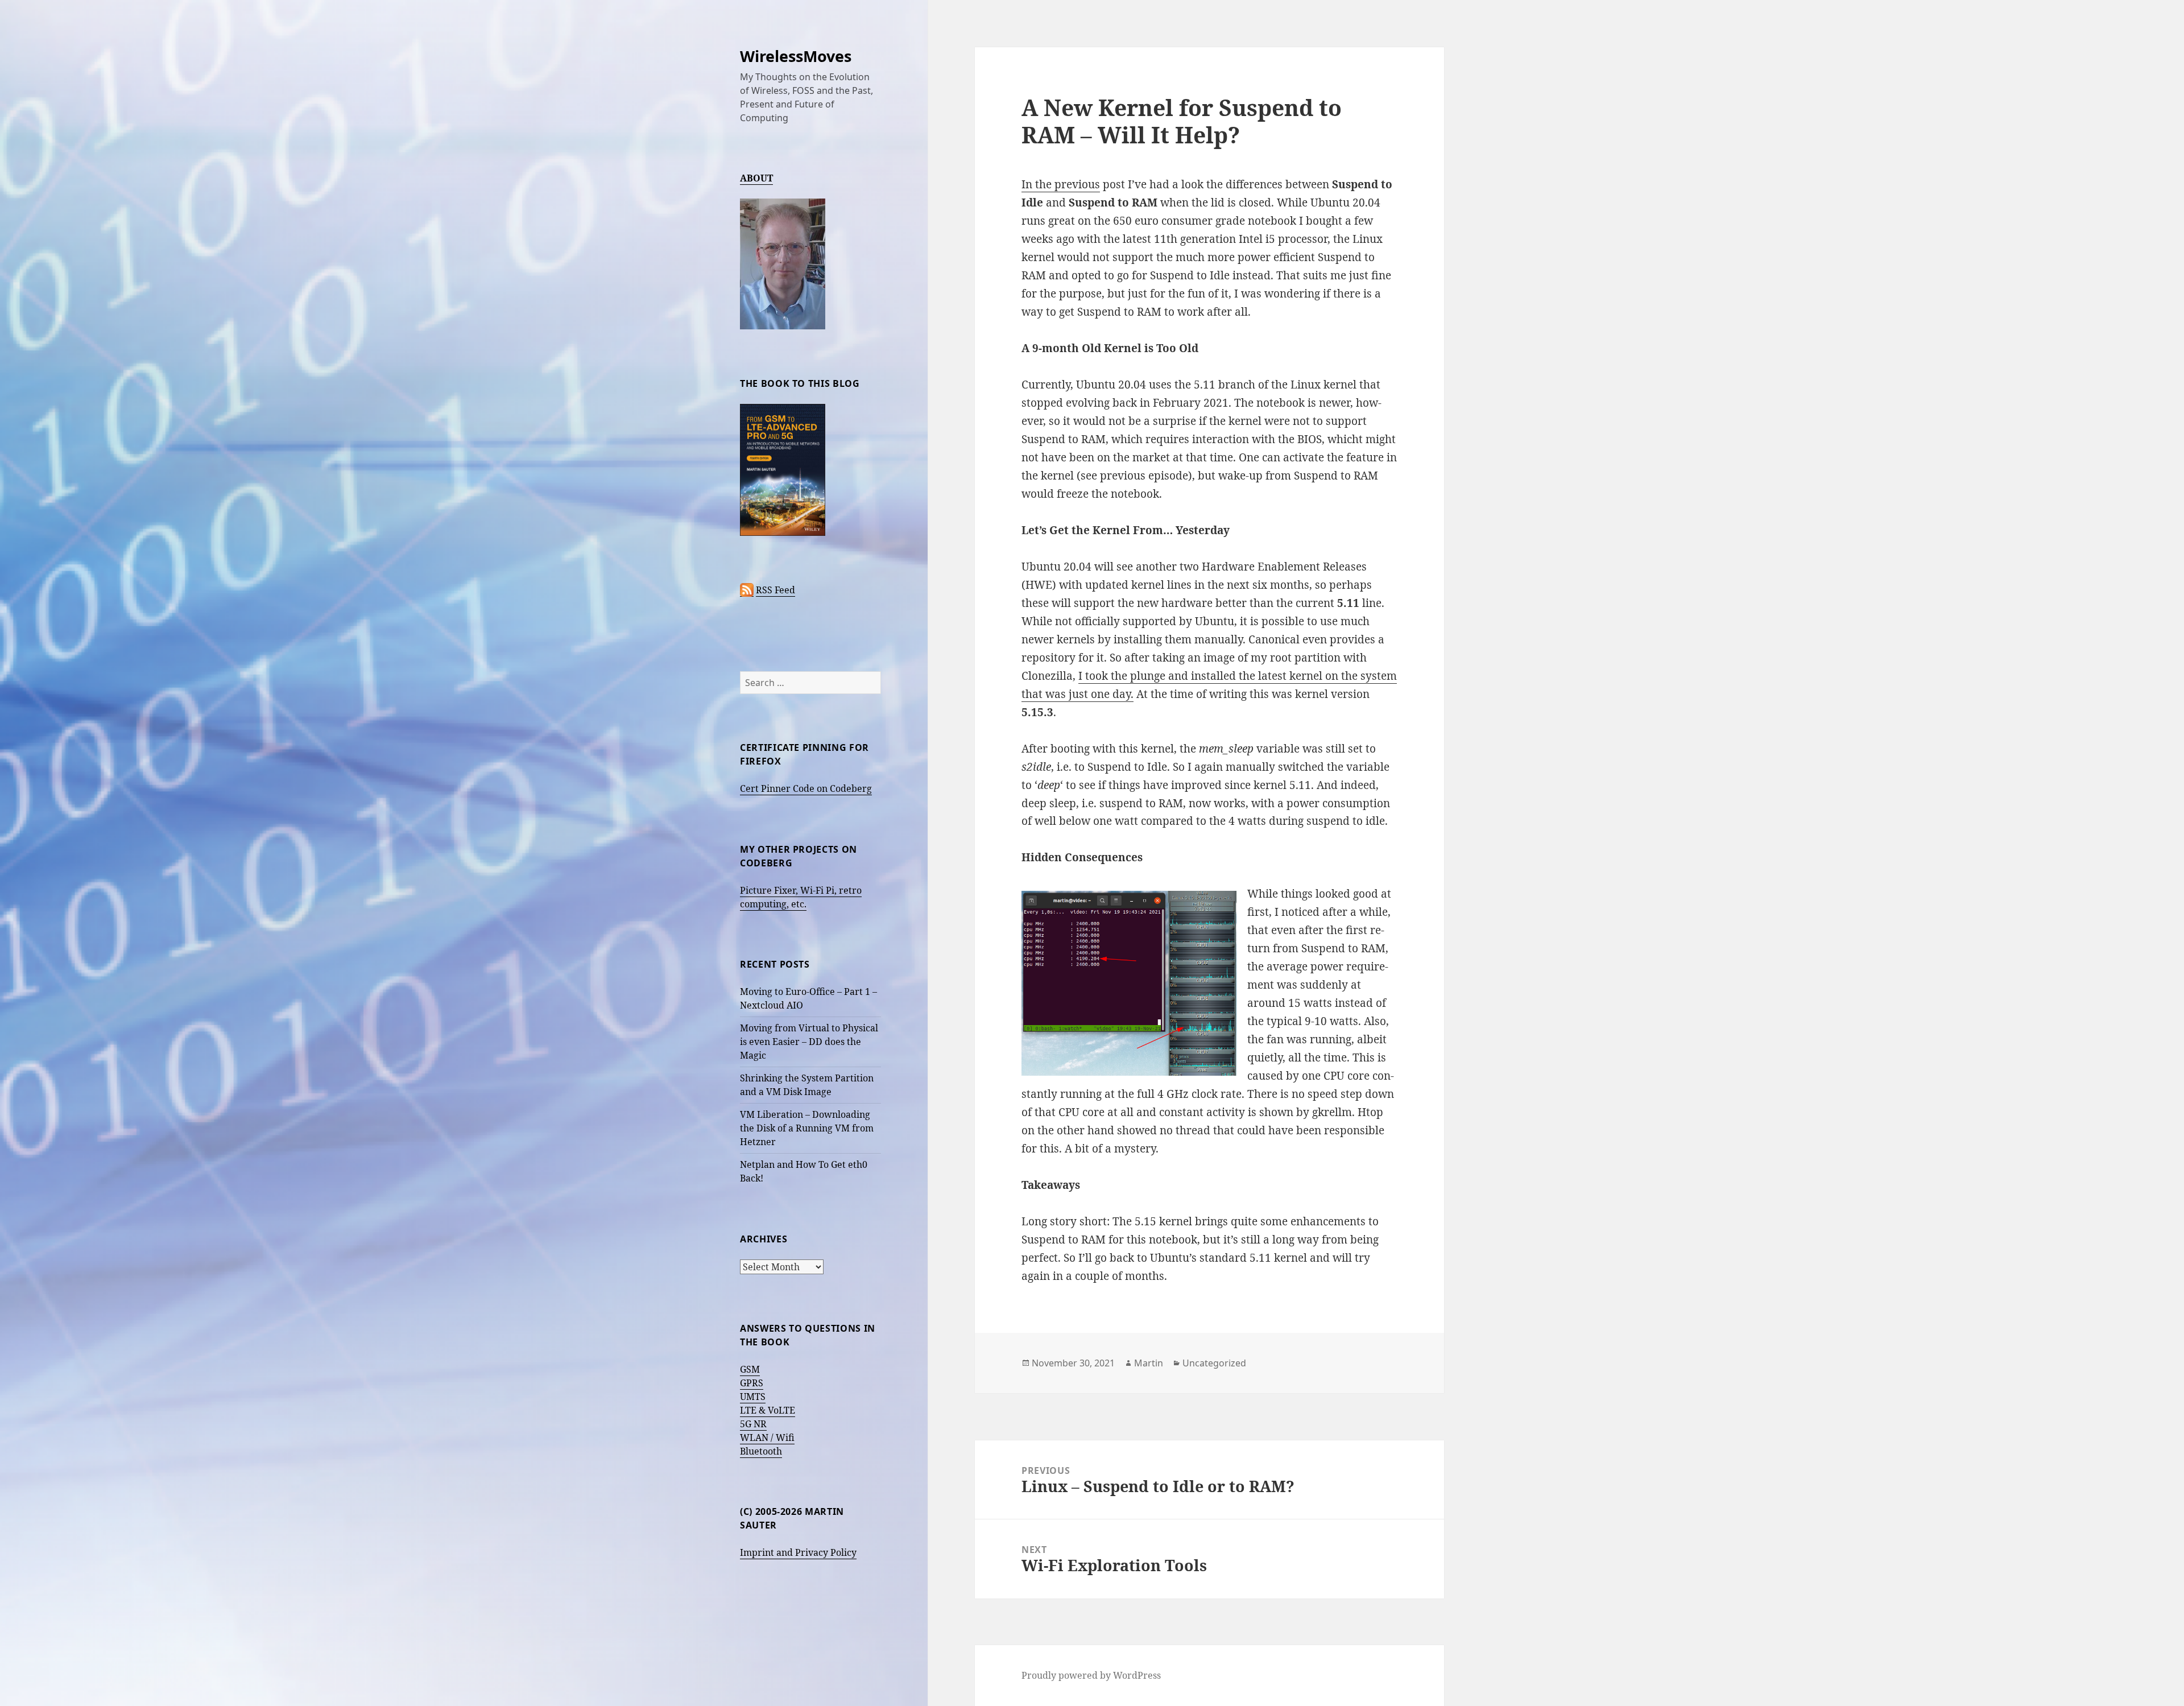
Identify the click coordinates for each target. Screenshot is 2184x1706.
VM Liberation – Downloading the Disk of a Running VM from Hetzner (807, 1128)
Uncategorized (1214, 1363)
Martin (1149, 1363)
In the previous (1061, 184)
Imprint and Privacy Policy (798, 1552)
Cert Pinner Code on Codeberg (806, 788)
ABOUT (756, 178)
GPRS (752, 1383)
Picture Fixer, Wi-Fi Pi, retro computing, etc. (801, 897)
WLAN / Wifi (767, 1437)
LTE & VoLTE (768, 1410)
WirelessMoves (796, 56)
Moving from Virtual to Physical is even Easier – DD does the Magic (809, 1042)
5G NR (753, 1424)
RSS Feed (775, 590)
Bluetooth (761, 1451)
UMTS (753, 1397)
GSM (750, 1369)
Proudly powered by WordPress (1091, 1675)
